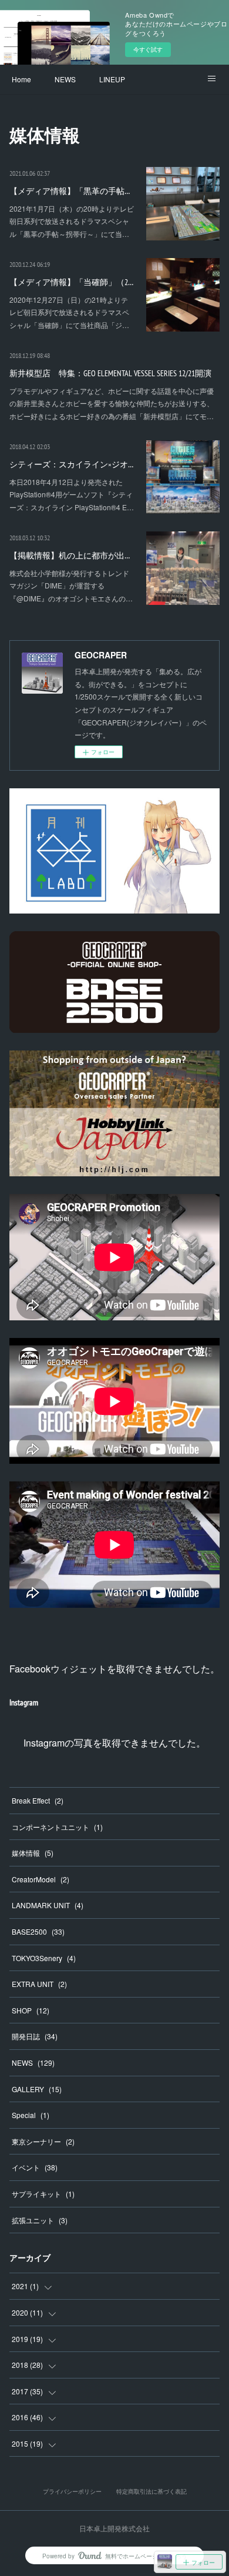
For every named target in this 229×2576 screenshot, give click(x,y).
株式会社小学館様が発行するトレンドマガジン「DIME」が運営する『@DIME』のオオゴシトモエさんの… (71, 586)
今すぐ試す (148, 49)
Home (21, 79)
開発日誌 (35, 2036)
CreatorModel (41, 1879)
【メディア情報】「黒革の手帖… (70, 191)
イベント (35, 2167)
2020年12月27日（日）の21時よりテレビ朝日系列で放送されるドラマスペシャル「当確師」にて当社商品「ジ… (69, 312)
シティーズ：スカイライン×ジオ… (71, 464)
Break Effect (38, 1800)
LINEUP (112, 79)
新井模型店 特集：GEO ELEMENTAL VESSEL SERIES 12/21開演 (110, 373)
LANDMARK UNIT (48, 1905)
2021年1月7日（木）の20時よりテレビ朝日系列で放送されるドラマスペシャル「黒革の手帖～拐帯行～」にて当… (72, 221)
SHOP (31, 2010)
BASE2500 (38, 1931)
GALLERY (37, 2089)
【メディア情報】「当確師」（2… (71, 282)
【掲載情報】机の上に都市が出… (70, 556)
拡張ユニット (40, 2220)
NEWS (65, 79)
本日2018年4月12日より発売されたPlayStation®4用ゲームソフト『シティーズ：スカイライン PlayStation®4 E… (72, 494)
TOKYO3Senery (44, 1958)
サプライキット (43, 2194)
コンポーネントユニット (57, 1827)
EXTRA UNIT (39, 1984)
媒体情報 (33, 1853)
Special (31, 2115)
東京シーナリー (43, 2141)
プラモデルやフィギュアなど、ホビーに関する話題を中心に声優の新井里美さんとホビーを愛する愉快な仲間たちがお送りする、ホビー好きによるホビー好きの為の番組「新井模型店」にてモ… (112, 403)
